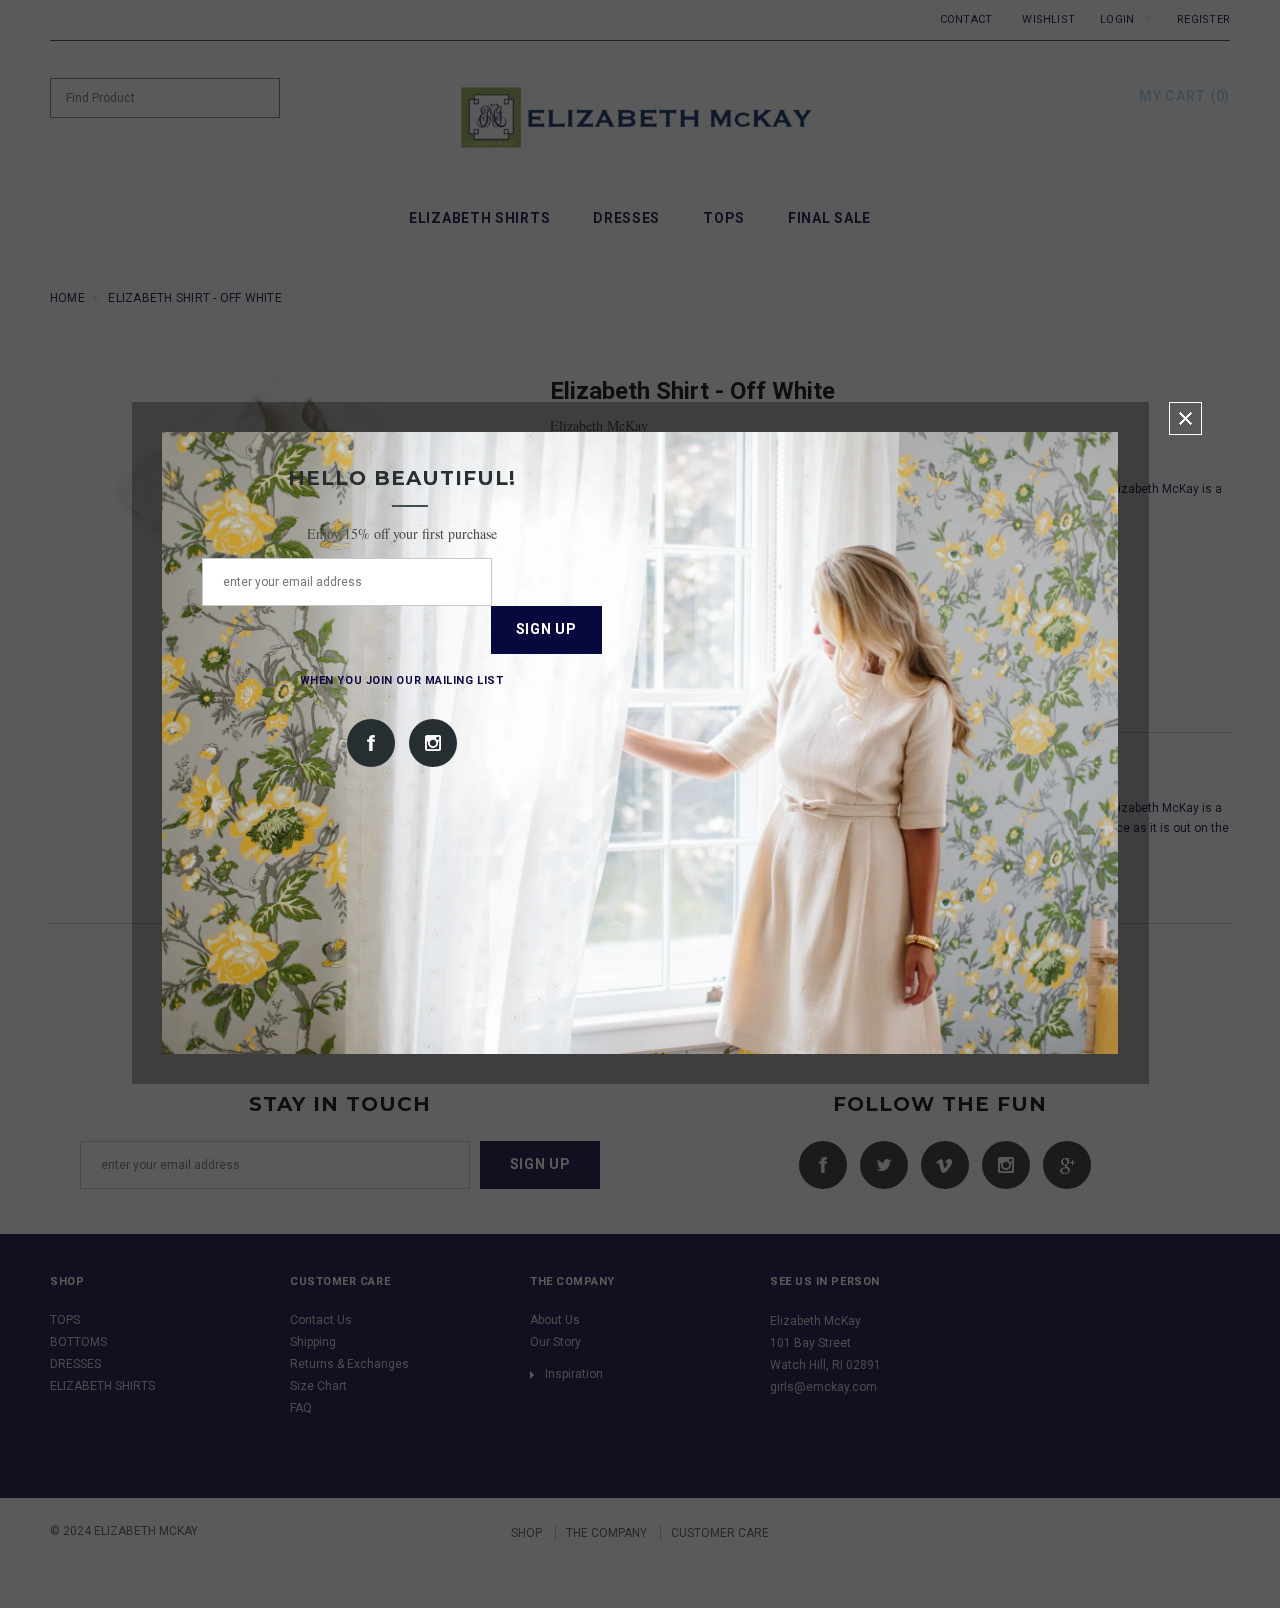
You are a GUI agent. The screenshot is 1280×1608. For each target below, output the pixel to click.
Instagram (433, 743)
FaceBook (371, 743)
